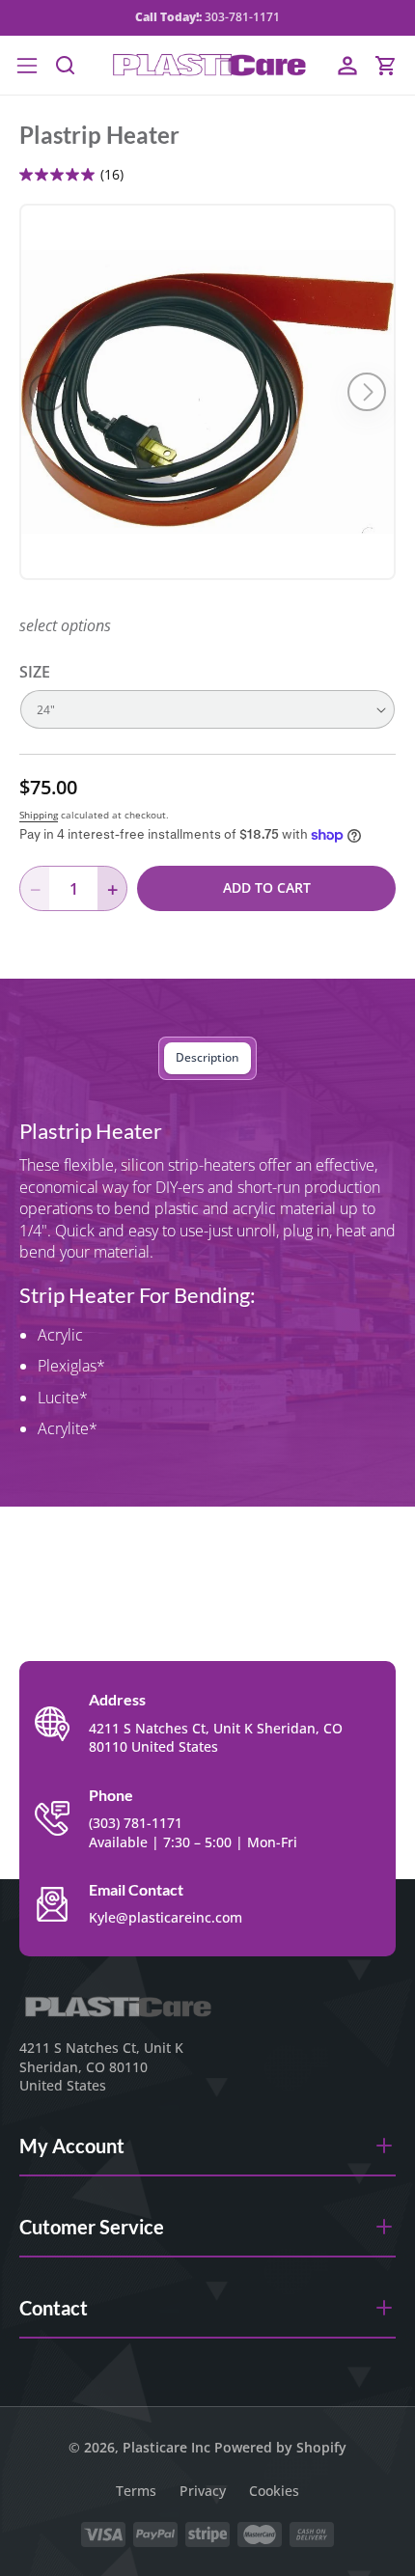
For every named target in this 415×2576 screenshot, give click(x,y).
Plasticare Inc (166, 2447)
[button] (27, 66)
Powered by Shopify (280, 2447)
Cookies (274, 2491)
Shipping (39, 815)
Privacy (203, 2491)
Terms (136, 2491)
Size (35, 672)
